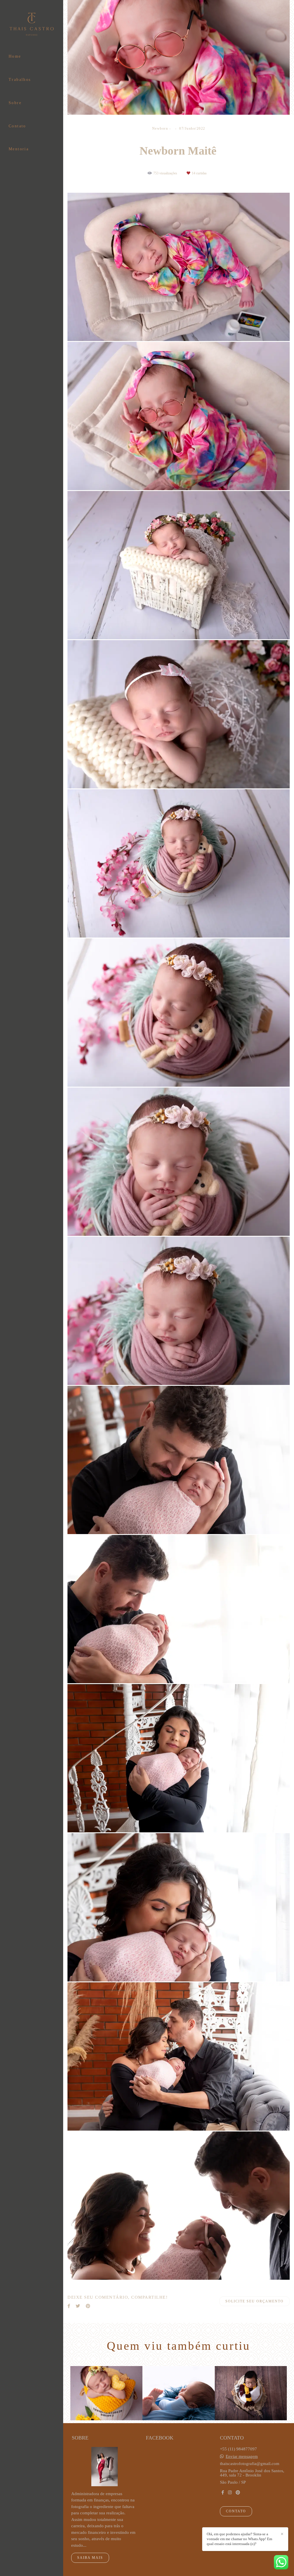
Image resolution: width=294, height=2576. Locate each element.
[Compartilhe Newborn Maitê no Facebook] (69, 2306)
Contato (17, 126)
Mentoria (19, 149)
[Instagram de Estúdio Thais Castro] (230, 2493)
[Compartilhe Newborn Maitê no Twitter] (78, 2306)
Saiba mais (90, 2558)
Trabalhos (20, 80)
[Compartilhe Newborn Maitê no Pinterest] (88, 2306)
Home (15, 56)
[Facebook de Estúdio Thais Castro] (223, 2493)
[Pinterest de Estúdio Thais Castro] (238, 2493)
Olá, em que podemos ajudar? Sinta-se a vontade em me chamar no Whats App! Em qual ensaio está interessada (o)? (239, 2539)
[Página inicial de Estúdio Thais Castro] (32, 25)
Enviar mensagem (242, 2457)
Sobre (15, 103)
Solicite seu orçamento (255, 2301)
